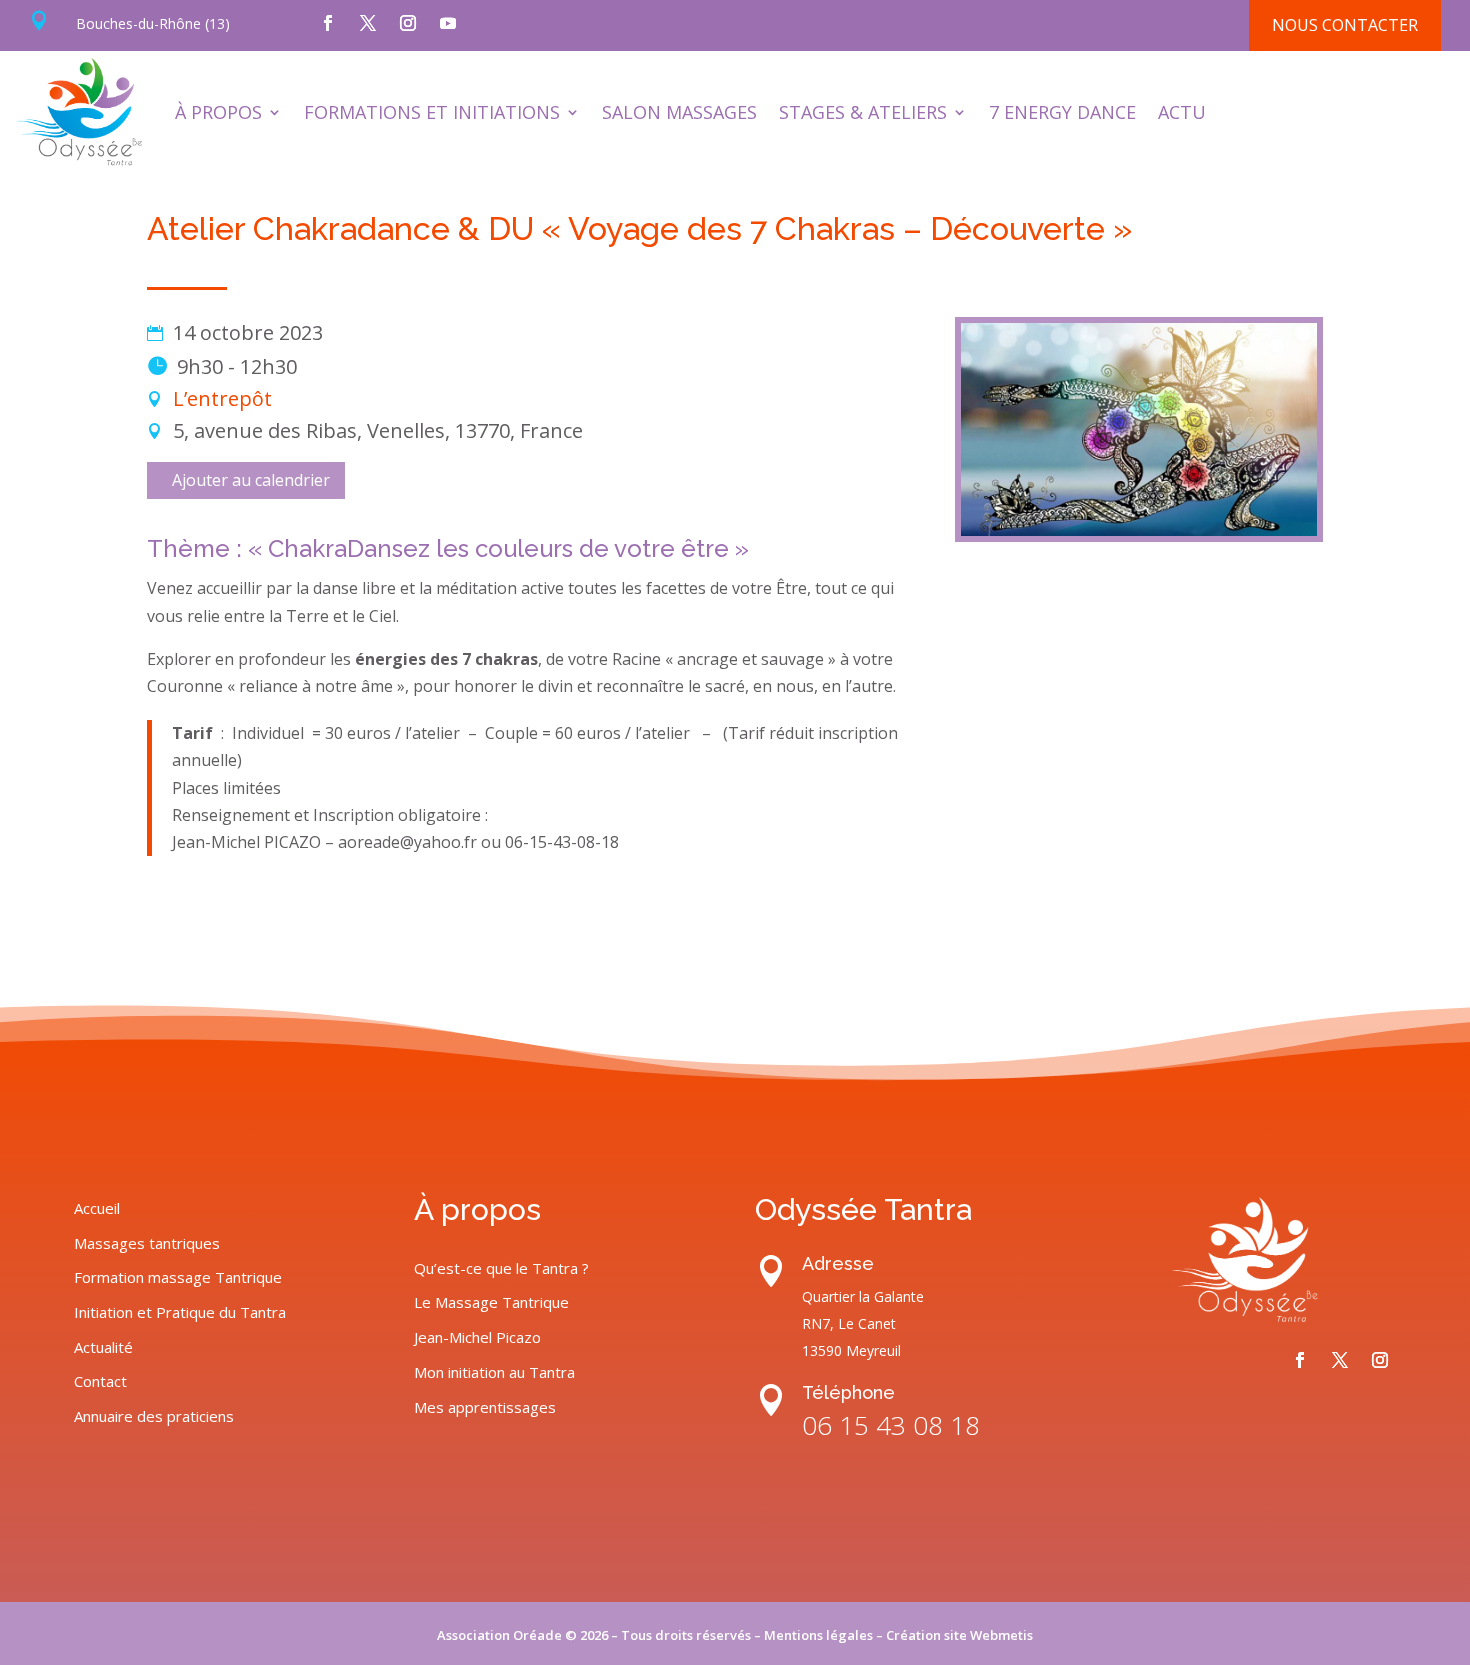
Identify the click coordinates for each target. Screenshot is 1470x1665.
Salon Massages (679, 112)
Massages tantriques (147, 1243)
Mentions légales (818, 1635)
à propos (218, 112)
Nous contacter (1345, 25)
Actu (1182, 112)
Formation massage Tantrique (178, 1277)
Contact (100, 1381)
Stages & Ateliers (863, 112)
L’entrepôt (222, 398)
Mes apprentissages (485, 1407)
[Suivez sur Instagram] (408, 23)
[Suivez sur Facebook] (328, 23)
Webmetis (1001, 1635)
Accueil (97, 1208)
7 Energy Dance (1062, 112)
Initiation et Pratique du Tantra (180, 1312)
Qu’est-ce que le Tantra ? (501, 1268)
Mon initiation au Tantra (494, 1372)
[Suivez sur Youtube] (448, 23)
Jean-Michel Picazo (477, 1337)
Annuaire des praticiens (154, 1416)
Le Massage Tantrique (491, 1302)
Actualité (103, 1347)
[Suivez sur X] (368, 23)
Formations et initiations (432, 112)
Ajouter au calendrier (251, 480)
